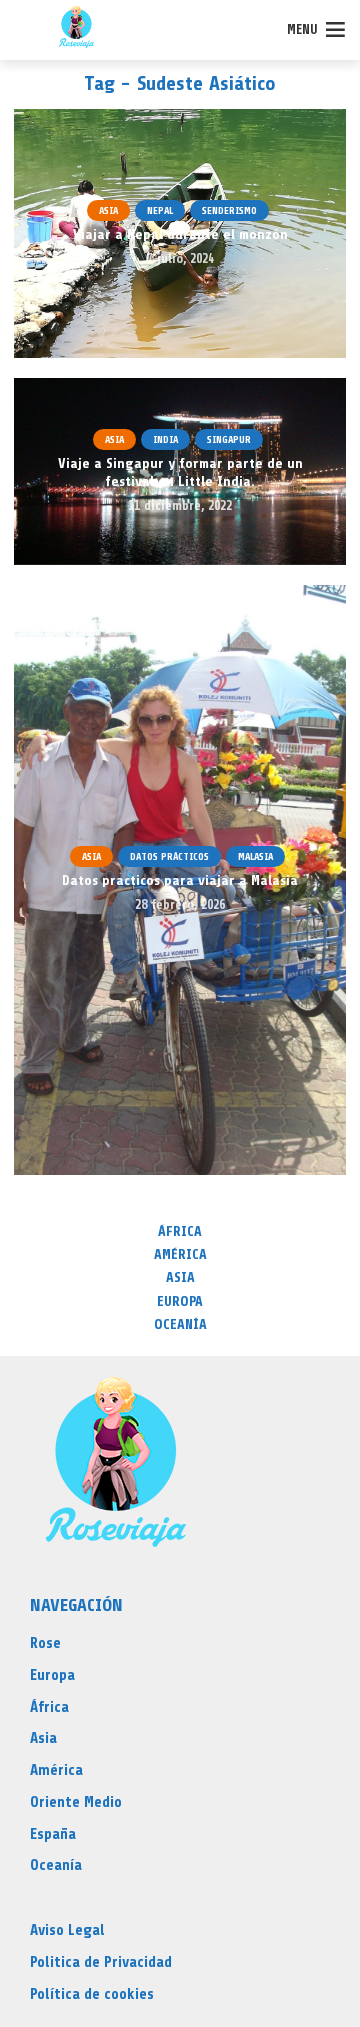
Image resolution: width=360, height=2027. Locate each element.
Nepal (160, 210)
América (180, 1254)
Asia (108, 210)
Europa (180, 1301)
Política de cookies (92, 1994)
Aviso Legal (67, 1930)
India (165, 439)
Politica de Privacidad (101, 1962)
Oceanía (180, 1324)
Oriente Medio (76, 1802)
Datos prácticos (169, 856)
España (53, 1834)
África (180, 1231)
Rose (45, 1643)
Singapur (229, 439)
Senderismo (229, 210)
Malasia (255, 856)
